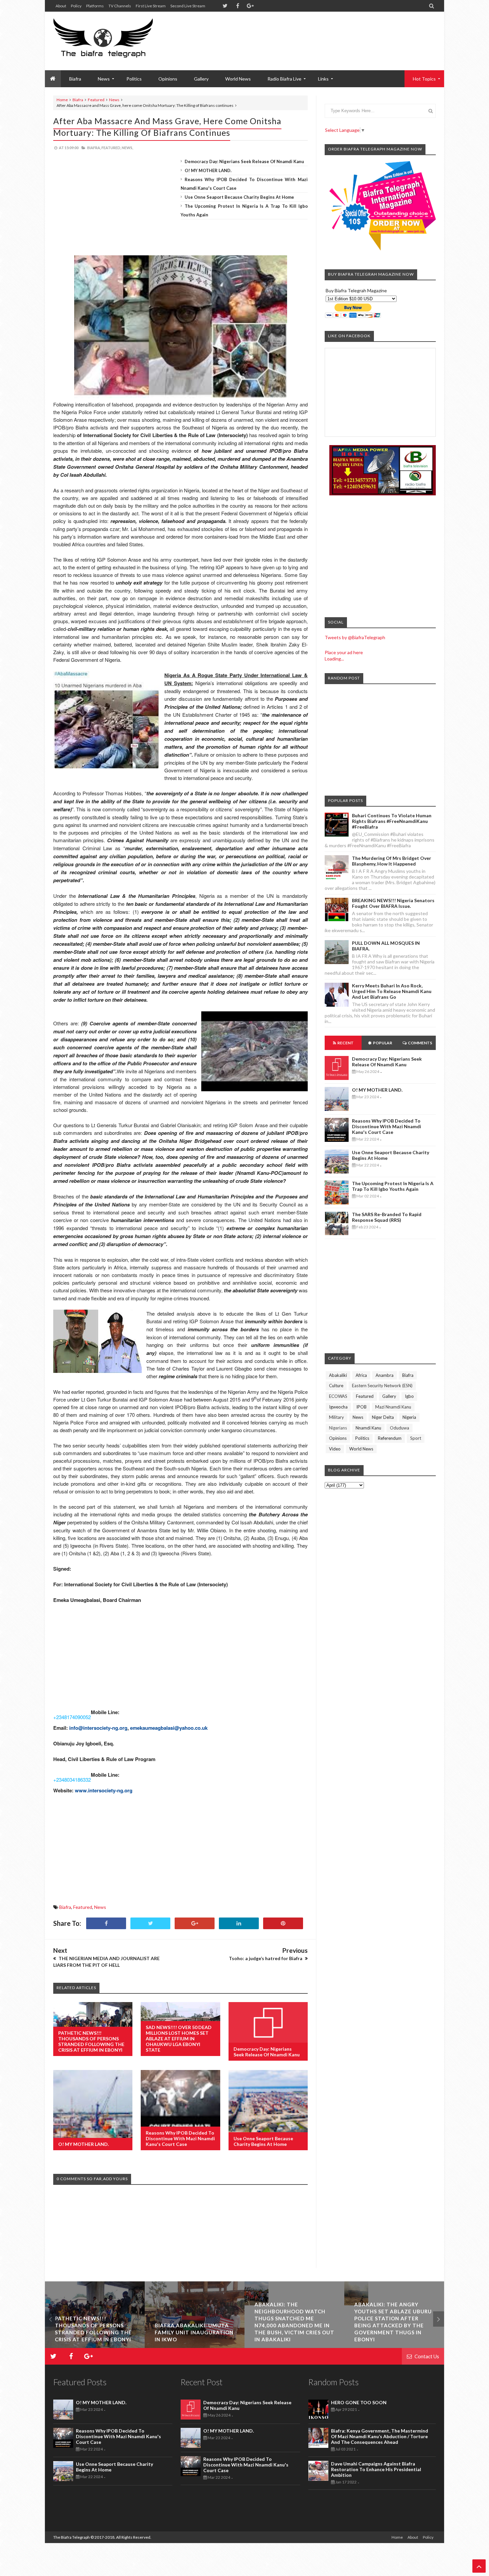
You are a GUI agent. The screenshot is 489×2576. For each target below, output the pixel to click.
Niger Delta (383, 1417)
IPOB (361, 1407)
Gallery (201, 79)
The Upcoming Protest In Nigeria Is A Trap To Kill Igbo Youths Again (393, 1186)
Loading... (334, 659)
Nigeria (409, 1417)
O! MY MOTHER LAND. (208, 170)
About (61, 6)
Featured (96, 100)
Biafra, (94, 148)
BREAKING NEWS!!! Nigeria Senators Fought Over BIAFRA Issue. (393, 903)
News (114, 100)
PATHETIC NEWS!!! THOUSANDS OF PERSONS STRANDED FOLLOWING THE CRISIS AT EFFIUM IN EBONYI (91, 2041)
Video (335, 1449)
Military (336, 1417)
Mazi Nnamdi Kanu (393, 1407)
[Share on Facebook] (106, 1923)
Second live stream (188, 6)
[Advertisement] (315, 33)
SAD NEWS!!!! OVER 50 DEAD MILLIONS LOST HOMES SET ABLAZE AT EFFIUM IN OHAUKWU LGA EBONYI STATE (179, 2039)
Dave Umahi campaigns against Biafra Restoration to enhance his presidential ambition (376, 2469)
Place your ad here (344, 652)
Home (62, 100)
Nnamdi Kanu (368, 1428)
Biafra (78, 100)
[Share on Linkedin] (239, 1923)
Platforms (95, 6)
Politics (134, 79)
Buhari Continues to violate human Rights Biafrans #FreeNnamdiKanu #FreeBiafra (392, 821)
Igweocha (338, 1407)
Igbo (409, 1396)
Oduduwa (400, 1428)
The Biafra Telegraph (72, 2537)
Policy (76, 6)
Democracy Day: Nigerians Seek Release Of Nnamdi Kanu (244, 161)
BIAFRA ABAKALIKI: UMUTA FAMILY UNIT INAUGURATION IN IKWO (94, 2332)
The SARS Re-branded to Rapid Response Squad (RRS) (387, 1217)
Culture (336, 1386)
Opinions (168, 79)
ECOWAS (338, 1396)
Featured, (111, 148)
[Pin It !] (283, 1923)
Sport (416, 1438)
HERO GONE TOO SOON (359, 2402)
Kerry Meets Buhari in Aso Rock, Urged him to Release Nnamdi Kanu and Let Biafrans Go (392, 991)
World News (238, 79)
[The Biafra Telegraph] (116, 41)
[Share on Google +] (195, 1923)
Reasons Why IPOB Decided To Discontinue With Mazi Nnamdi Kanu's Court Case (180, 2138)
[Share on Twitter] (150, 1923)
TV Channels (120, 6)
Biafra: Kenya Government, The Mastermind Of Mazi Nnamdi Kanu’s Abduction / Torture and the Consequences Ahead (380, 2436)
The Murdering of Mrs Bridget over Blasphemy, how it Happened (392, 861)
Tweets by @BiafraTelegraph (355, 637)
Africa (361, 1375)
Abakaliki (338, 1375)
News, (127, 148)
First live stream (151, 6)
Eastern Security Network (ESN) (382, 1386)
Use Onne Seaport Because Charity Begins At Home (239, 197)
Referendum (390, 1438)
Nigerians (338, 1428)
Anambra (385, 1375)
